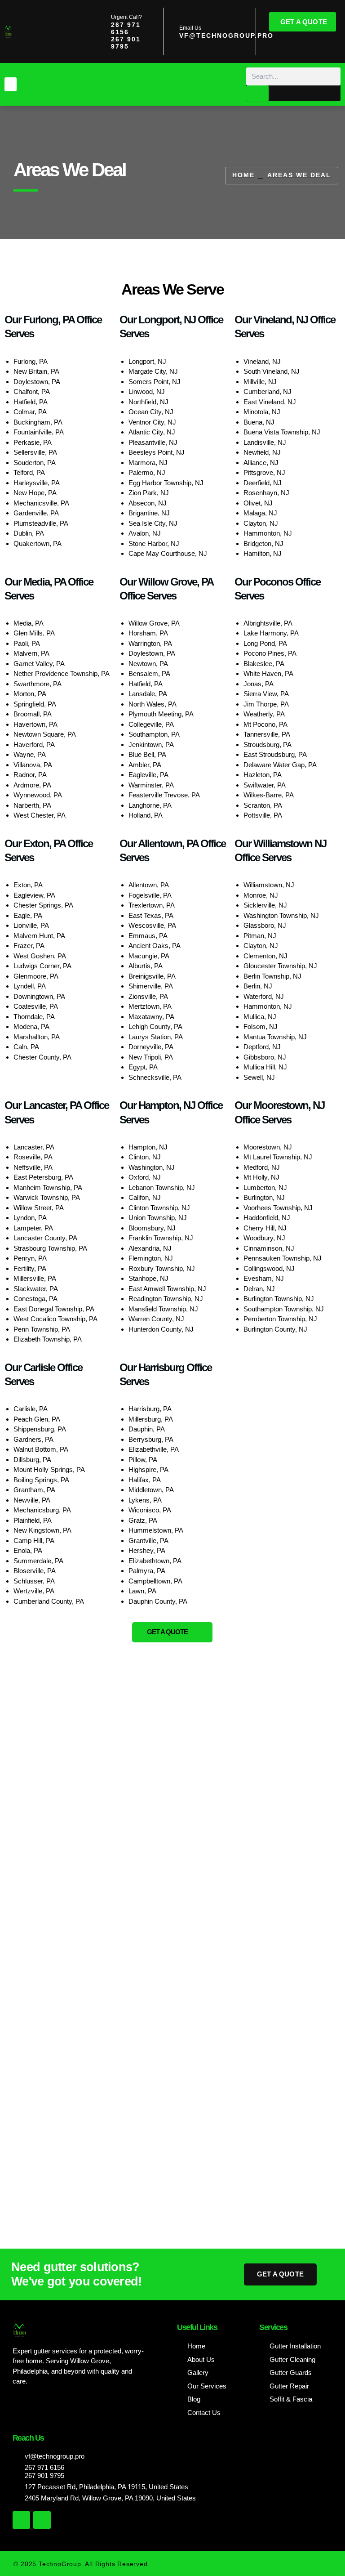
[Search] (257, 93)
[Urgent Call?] (102, 31)
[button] (11, 85)
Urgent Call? (126, 17)
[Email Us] (170, 31)
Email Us (190, 28)
